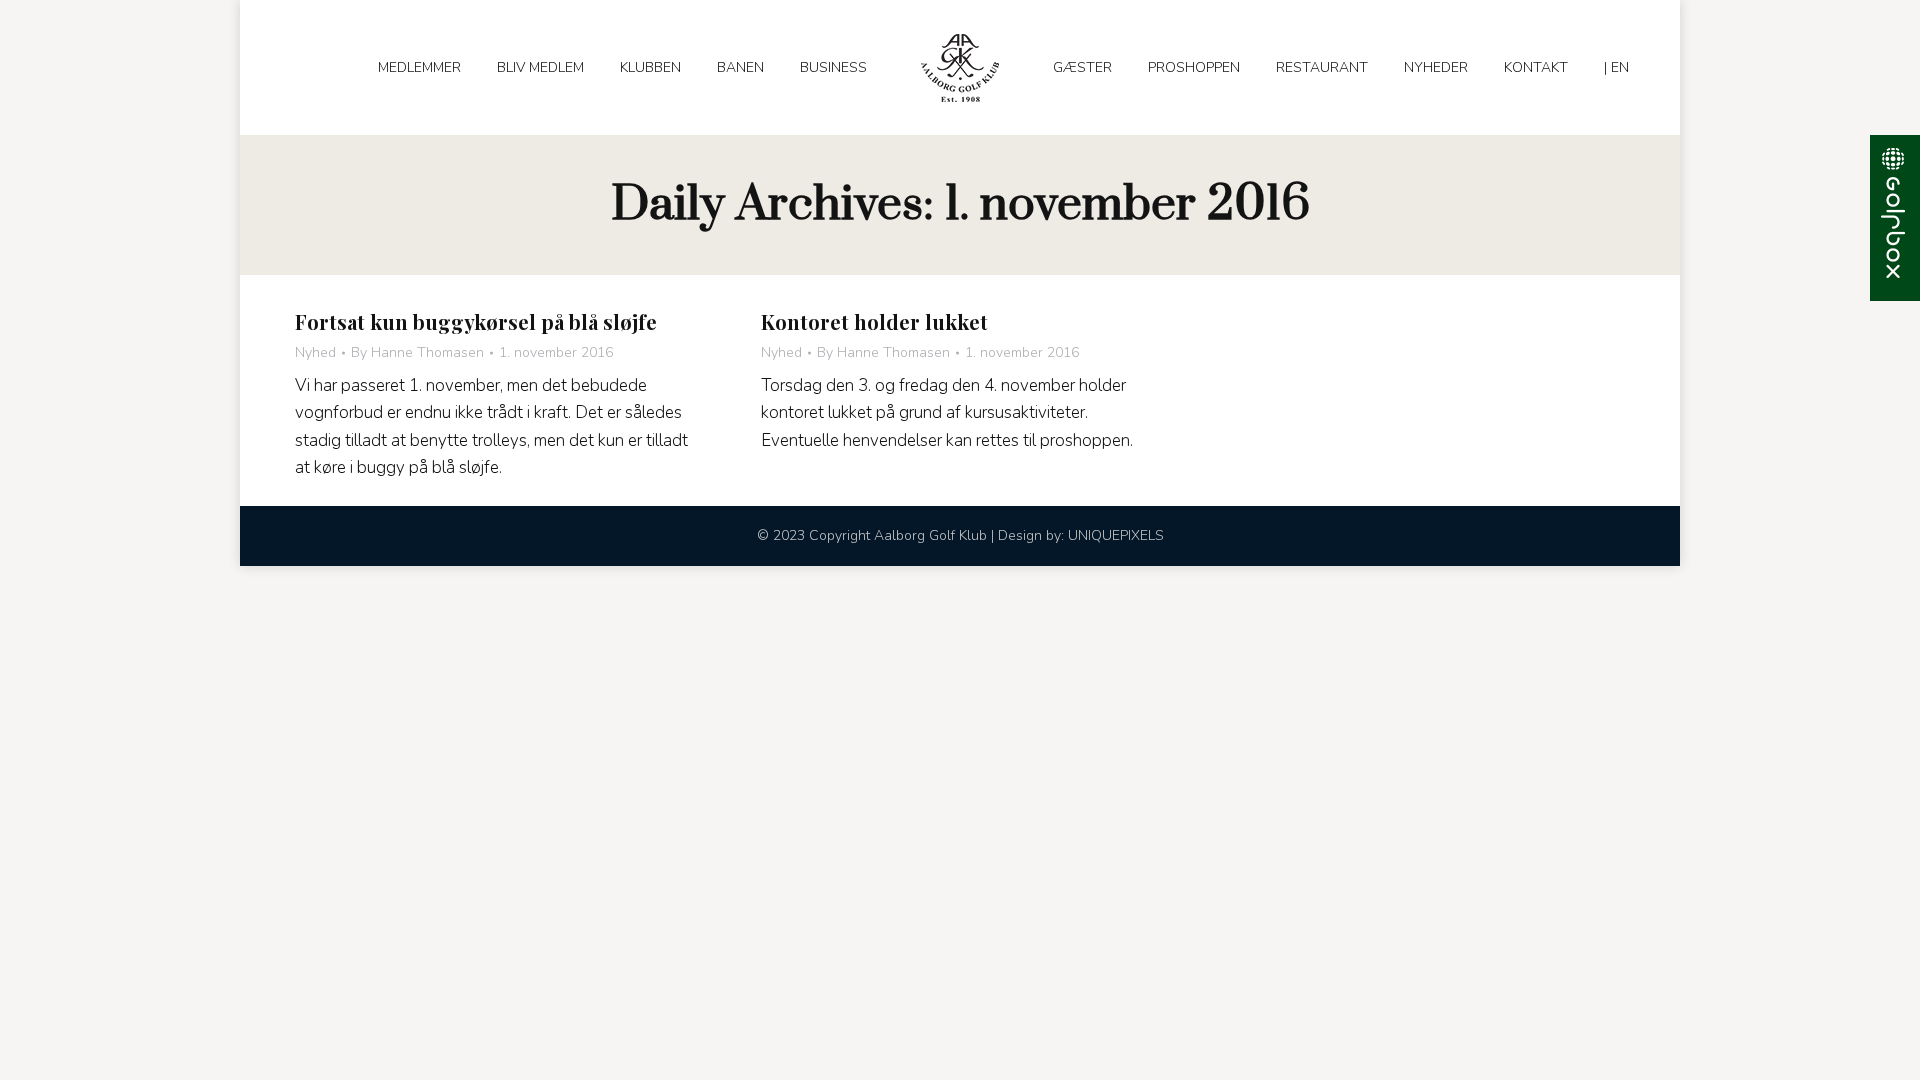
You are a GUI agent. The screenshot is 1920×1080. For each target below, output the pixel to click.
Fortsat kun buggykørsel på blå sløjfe (476, 321)
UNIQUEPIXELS (1116, 535)
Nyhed (315, 352)
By (417, 353)
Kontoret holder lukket (874, 321)
